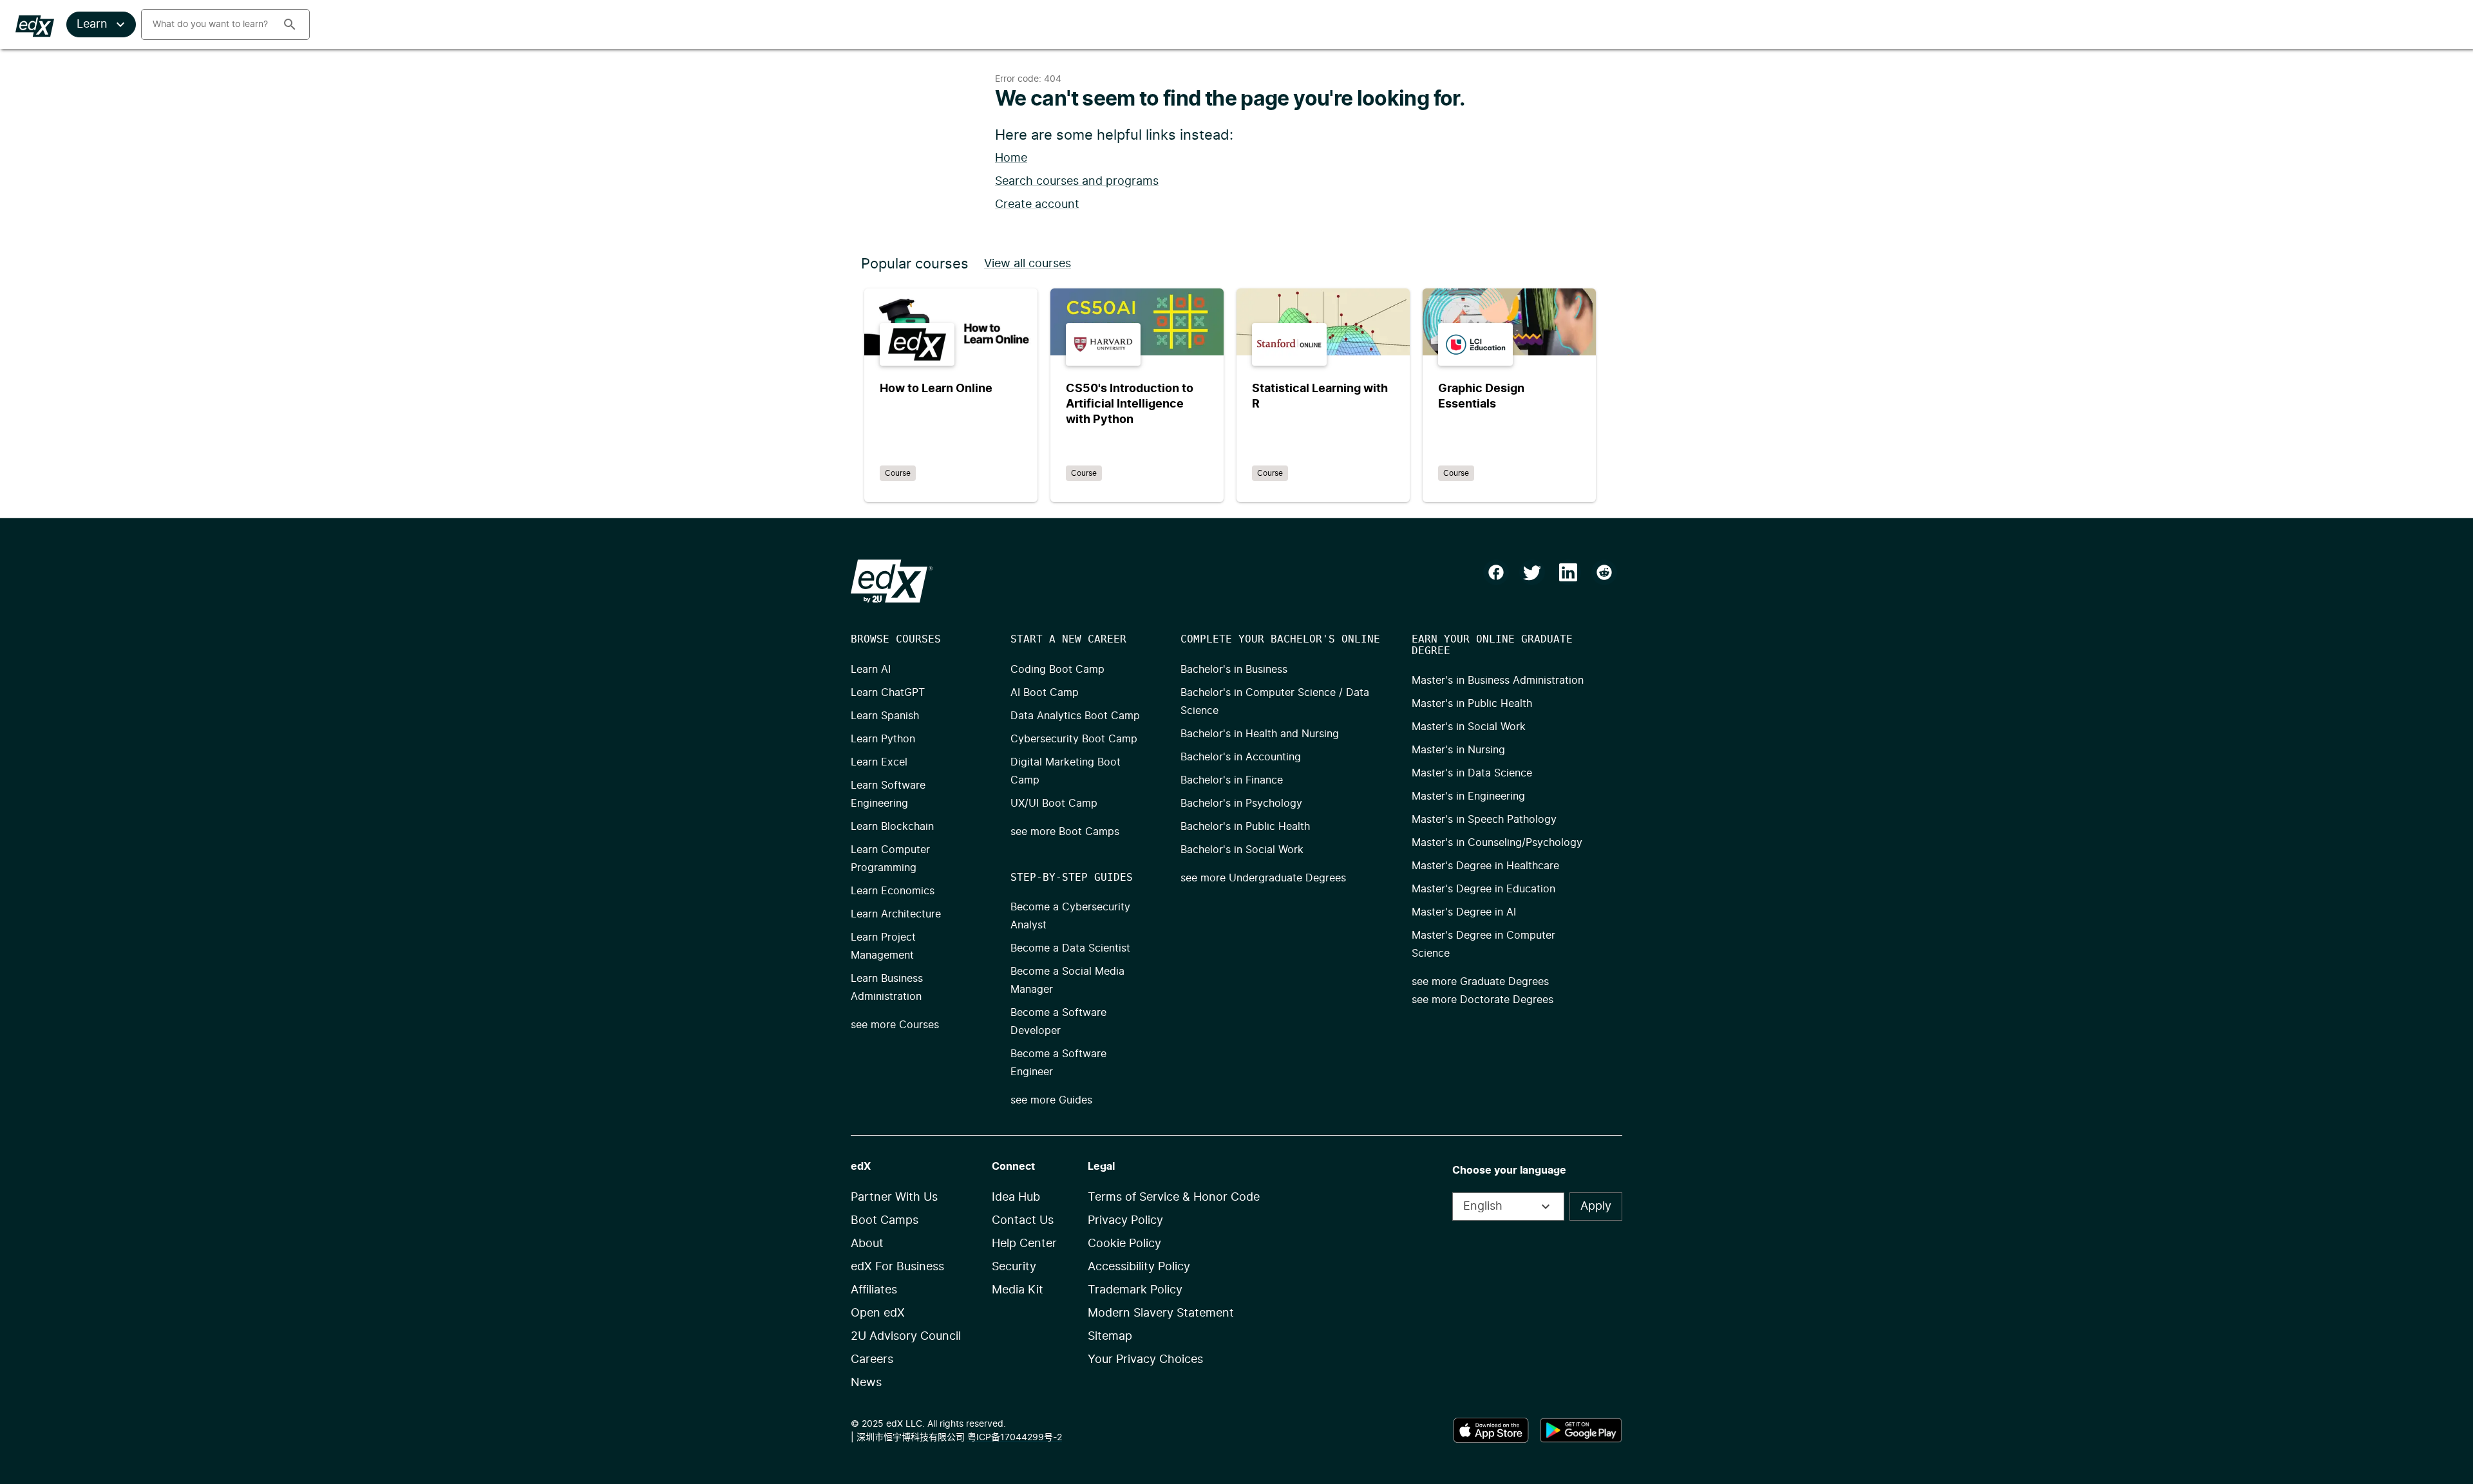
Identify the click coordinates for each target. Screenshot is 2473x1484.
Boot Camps (885, 1221)
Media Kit (1018, 1290)
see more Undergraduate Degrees (1263, 878)
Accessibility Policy (1139, 1267)
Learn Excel (879, 762)
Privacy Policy (1125, 1221)
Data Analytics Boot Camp (1075, 716)
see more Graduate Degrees (1480, 982)
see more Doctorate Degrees (1483, 1000)
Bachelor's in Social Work (1242, 850)
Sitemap (1110, 1337)
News (866, 1383)
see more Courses (895, 1025)
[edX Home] (892, 581)
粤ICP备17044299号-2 (1015, 1438)
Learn (92, 24)
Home (1011, 158)
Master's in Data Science (1472, 773)
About (867, 1244)
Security (1014, 1267)
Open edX (878, 1313)
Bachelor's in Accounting (1241, 757)
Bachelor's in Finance (1232, 780)
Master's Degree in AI (1464, 912)
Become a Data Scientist (1070, 948)
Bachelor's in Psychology (1241, 803)
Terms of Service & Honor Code (1174, 1198)
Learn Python (883, 739)
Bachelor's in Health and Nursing (1260, 734)
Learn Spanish (885, 716)
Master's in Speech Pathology (1484, 820)
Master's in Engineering (1468, 796)
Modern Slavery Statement (1161, 1313)
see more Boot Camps (1065, 832)
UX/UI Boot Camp (1054, 803)
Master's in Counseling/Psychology (1497, 843)
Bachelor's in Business (1234, 670)
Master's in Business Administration (1498, 681)
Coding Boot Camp (1057, 670)
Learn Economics (893, 891)
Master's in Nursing (1458, 750)
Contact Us (1023, 1221)
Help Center (1024, 1244)
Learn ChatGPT (888, 693)
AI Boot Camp (1045, 693)
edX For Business (897, 1267)
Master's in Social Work (1469, 727)
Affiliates (874, 1290)
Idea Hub (1016, 1198)
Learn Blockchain (892, 827)
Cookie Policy (1124, 1244)
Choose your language (1509, 1170)
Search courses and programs (1077, 182)
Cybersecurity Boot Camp (1074, 739)
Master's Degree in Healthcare (1485, 866)
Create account (1037, 205)
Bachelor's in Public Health (1245, 827)
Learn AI (871, 670)
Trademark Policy (1135, 1290)
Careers (872, 1360)
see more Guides (1051, 1100)
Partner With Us (894, 1198)
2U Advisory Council (906, 1337)
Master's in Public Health (1472, 704)
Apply (1596, 1207)
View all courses (1028, 264)
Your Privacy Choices (1145, 1360)
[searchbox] (207, 24)
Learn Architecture (896, 914)
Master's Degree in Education (1483, 889)
